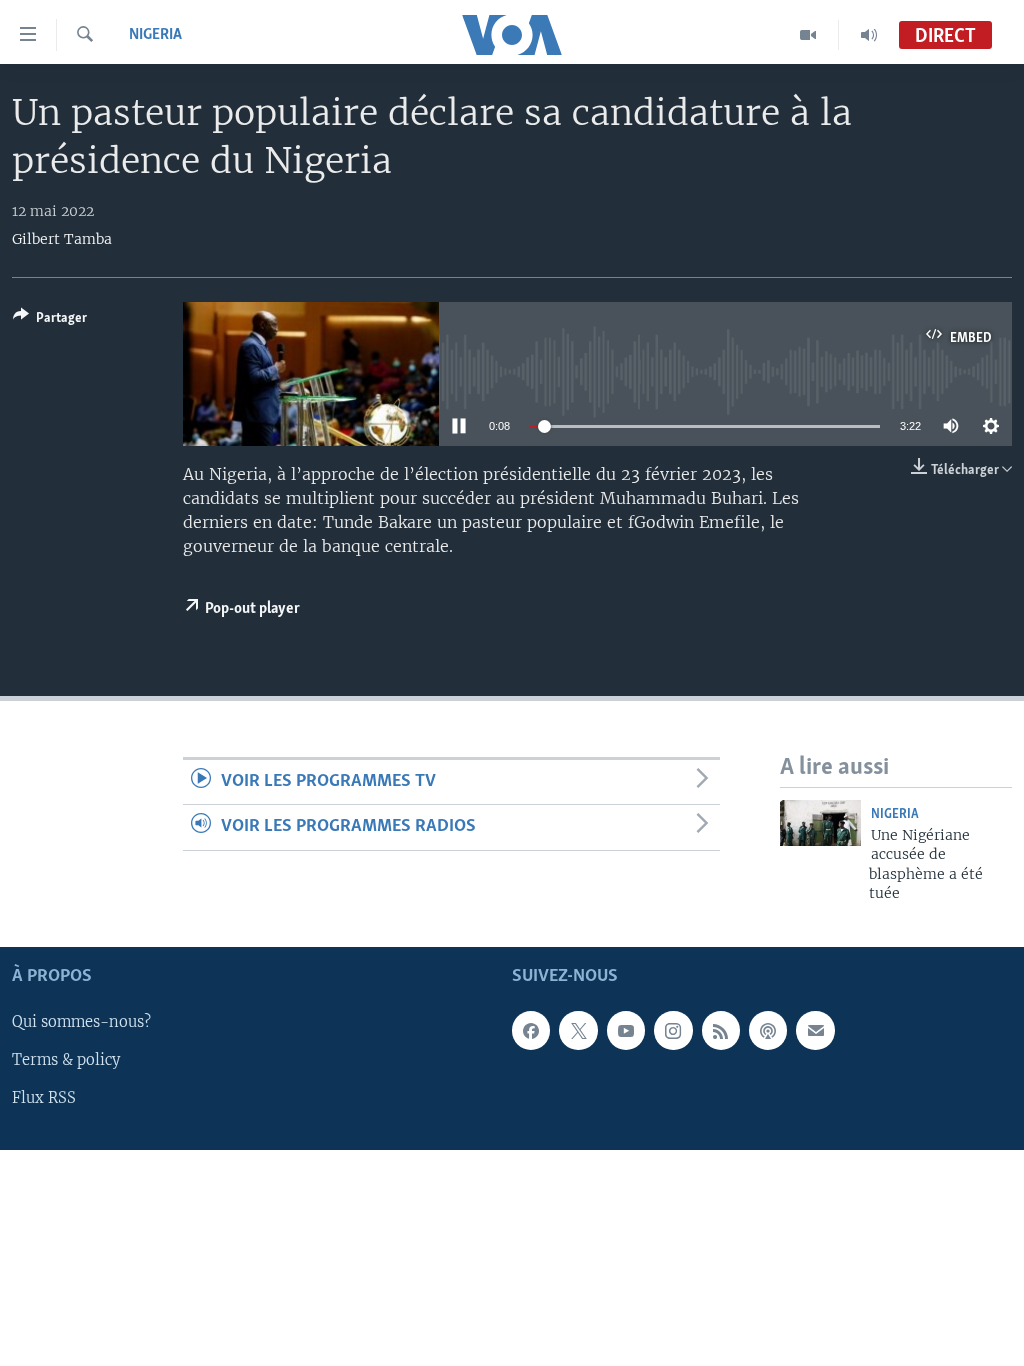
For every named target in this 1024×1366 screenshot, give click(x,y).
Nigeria (155, 35)
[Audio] (869, 35)
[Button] (50, 321)
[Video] (808, 35)
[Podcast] (768, 1031)
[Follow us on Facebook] (531, 1031)
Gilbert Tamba (62, 239)
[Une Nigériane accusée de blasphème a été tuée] (820, 823)
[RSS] (721, 1031)
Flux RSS (44, 1099)
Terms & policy (66, 1061)
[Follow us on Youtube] (626, 1031)
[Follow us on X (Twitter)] (578, 1031)
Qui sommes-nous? (81, 1023)
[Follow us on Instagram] (673, 1031)
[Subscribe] (815, 1031)
